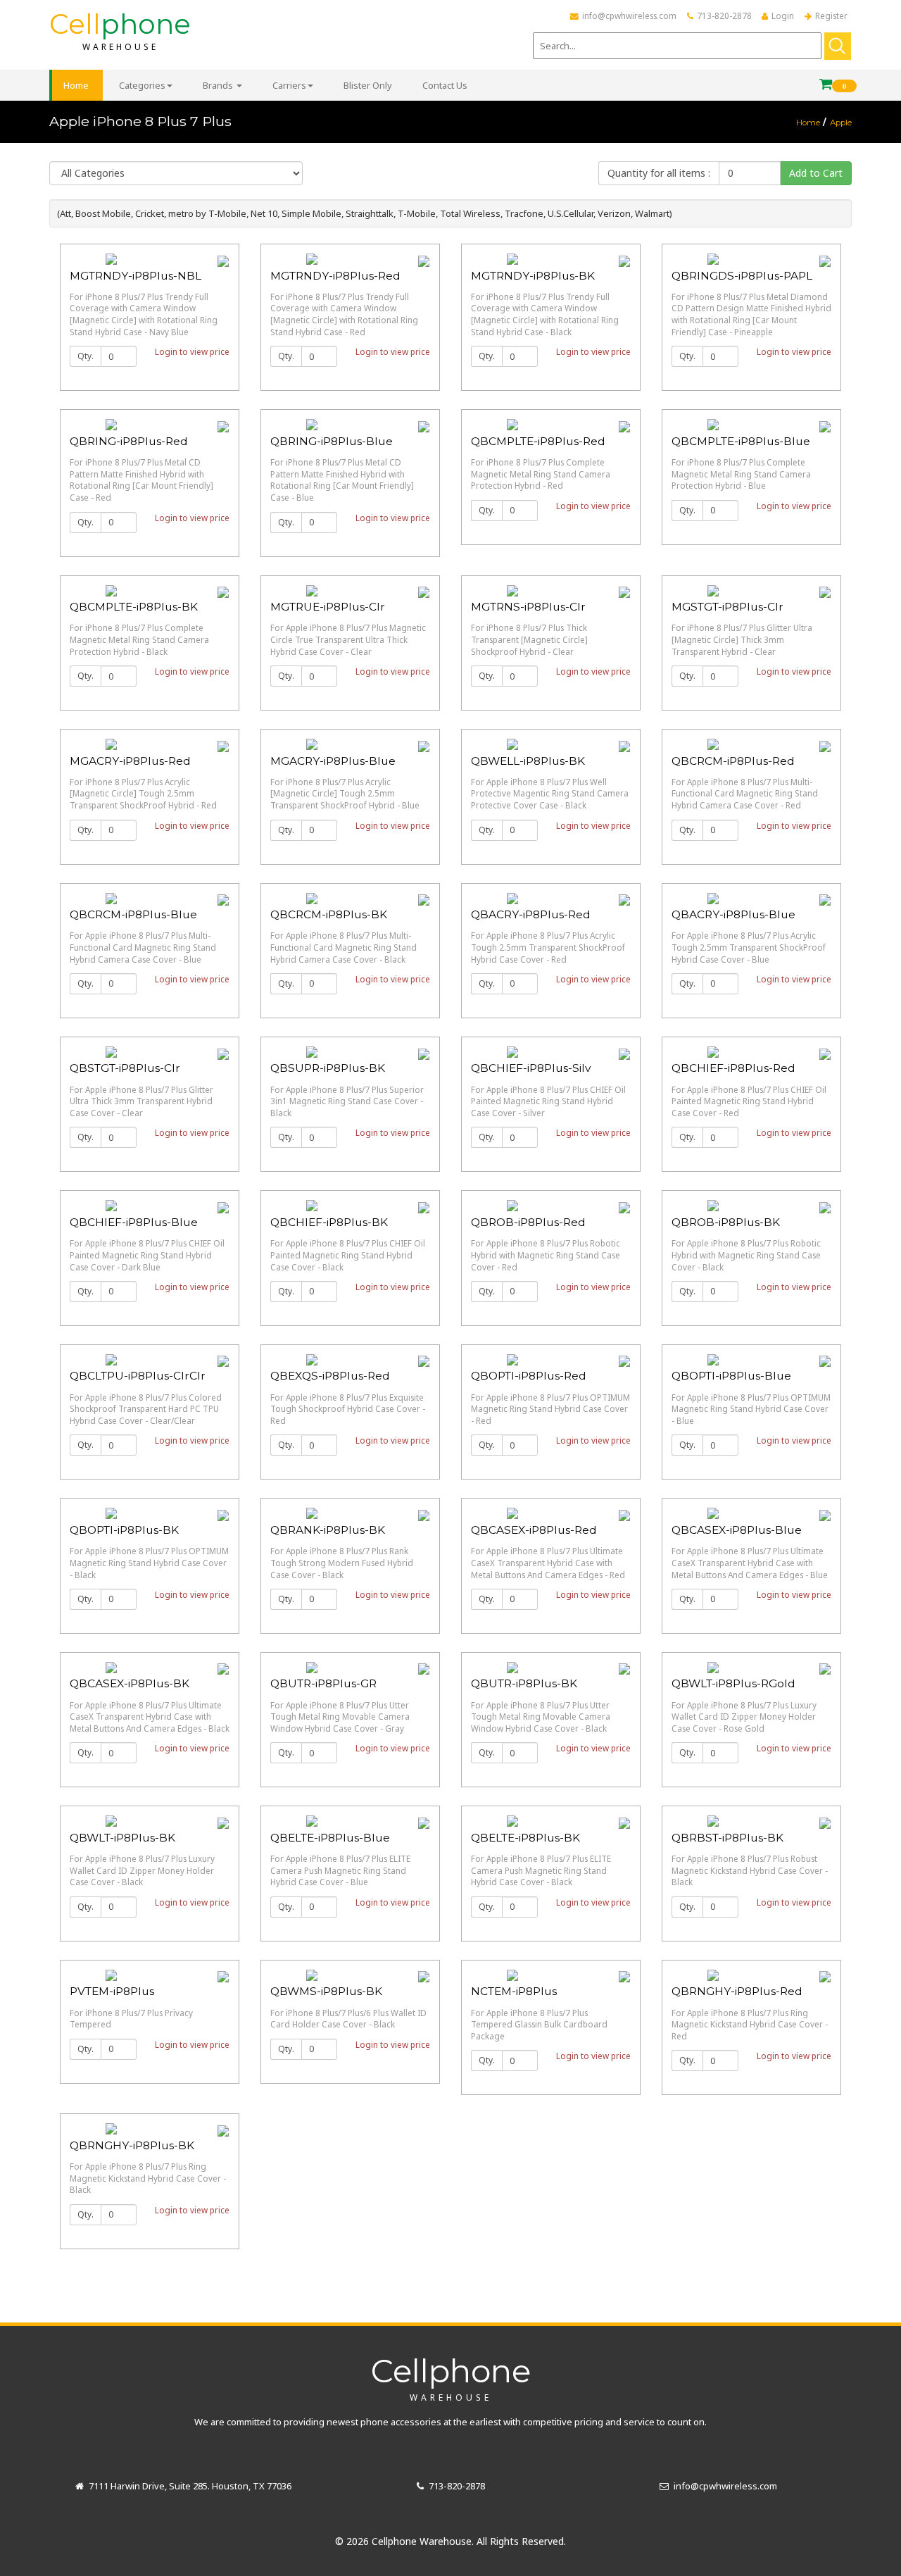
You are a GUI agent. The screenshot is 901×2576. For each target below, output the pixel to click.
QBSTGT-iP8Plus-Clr (125, 1068)
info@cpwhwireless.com (629, 15)
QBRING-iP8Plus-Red (129, 441)
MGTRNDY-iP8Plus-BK (533, 276)
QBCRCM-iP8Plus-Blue (133, 914)
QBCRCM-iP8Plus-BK (329, 914)
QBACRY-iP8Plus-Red (531, 914)
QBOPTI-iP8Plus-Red (529, 1376)
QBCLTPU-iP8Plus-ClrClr (138, 1376)
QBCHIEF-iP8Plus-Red (733, 1068)
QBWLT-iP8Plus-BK (122, 1838)
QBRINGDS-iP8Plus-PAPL (742, 276)
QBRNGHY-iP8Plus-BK (132, 2145)
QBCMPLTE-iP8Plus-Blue (741, 441)
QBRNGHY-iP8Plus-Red (737, 1991)
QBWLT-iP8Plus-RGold (733, 1683)
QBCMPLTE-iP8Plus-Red (538, 441)
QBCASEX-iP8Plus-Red (534, 1530)
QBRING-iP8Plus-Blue (332, 441)
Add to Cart (816, 173)
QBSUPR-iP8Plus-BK (328, 1068)
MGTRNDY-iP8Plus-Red (335, 276)
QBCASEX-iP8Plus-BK (130, 1683)
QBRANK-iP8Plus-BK (328, 1530)
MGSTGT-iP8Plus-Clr (727, 607)
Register (831, 15)
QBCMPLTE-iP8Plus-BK (134, 607)
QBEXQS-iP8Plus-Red (330, 1376)
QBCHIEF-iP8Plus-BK (329, 1222)
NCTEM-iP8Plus (514, 1991)
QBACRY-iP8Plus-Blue (733, 914)
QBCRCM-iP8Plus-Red (733, 761)
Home (808, 123)
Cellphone (451, 2377)
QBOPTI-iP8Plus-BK (124, 1530)
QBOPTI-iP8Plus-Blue (731, 1376)
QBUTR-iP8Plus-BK (524, 1683)
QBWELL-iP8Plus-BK (528, 761)
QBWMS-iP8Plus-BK (326, 1991)
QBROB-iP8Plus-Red (528, 1222)
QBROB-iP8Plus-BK (726, 1222)
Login (783, 15)
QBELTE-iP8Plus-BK (525, 1838)
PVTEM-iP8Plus (112, 1991)
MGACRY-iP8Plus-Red (130, 761)
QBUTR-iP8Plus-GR (323, 1683)
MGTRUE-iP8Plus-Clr (328, 607)
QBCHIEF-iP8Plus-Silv (531, 1068)
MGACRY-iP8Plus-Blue (333, 761)
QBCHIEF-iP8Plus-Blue (134, 1222)
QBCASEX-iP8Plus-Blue (737, 1530)
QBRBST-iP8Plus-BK (727, 1838)
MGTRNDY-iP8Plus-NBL (136, 276)
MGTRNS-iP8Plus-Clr (528, 607)
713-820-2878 (724, 15)
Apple (841, 123)
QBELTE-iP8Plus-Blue (330, 1838)
